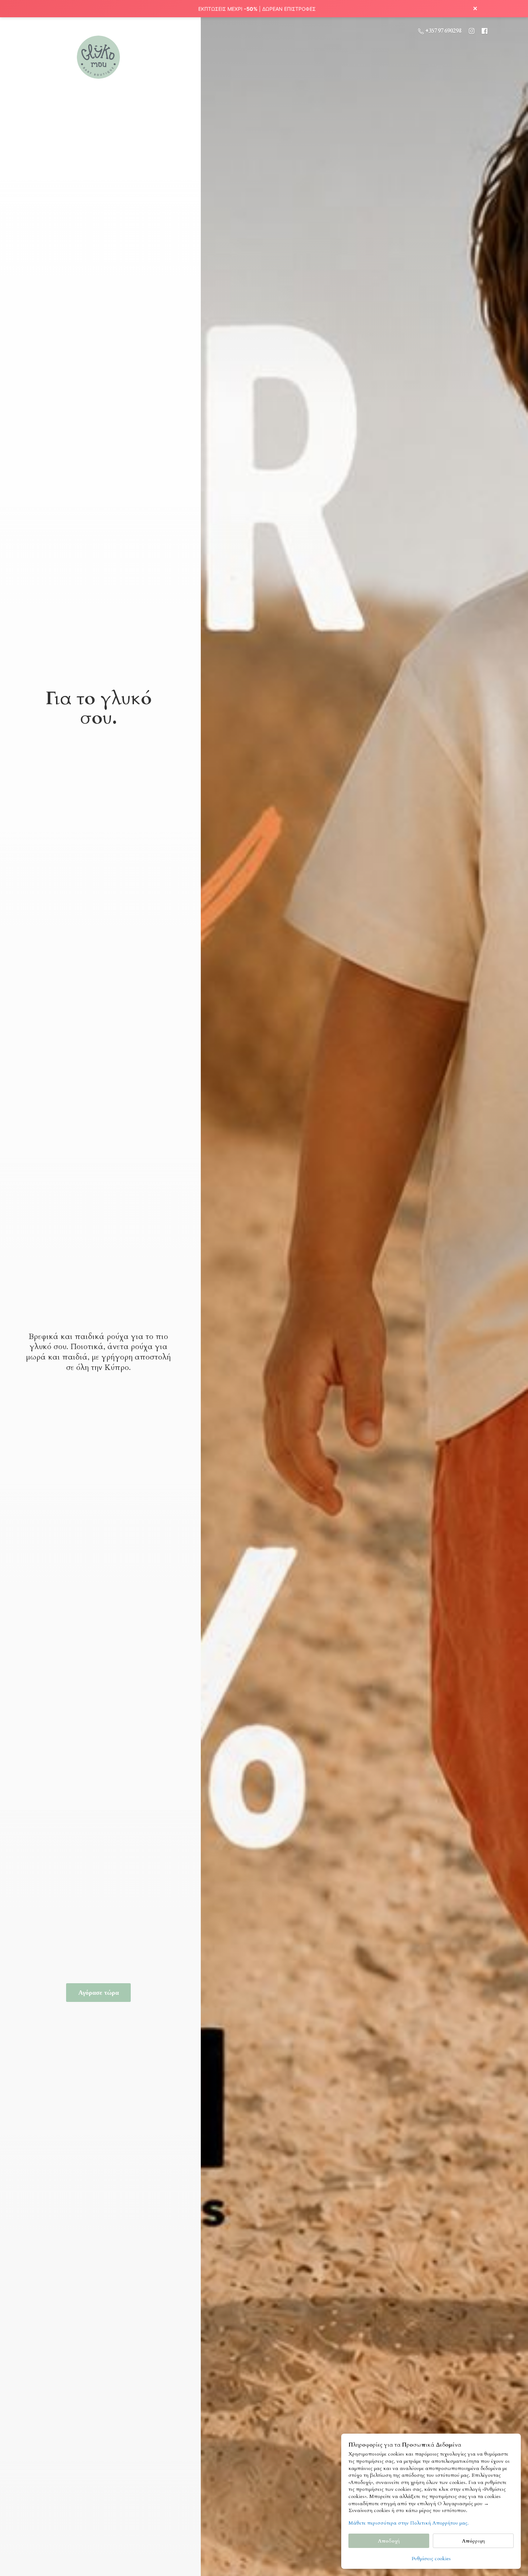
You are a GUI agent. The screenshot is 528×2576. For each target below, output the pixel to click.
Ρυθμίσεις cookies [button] (431, 2559)
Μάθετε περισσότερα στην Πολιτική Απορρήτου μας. (409, 2523)
